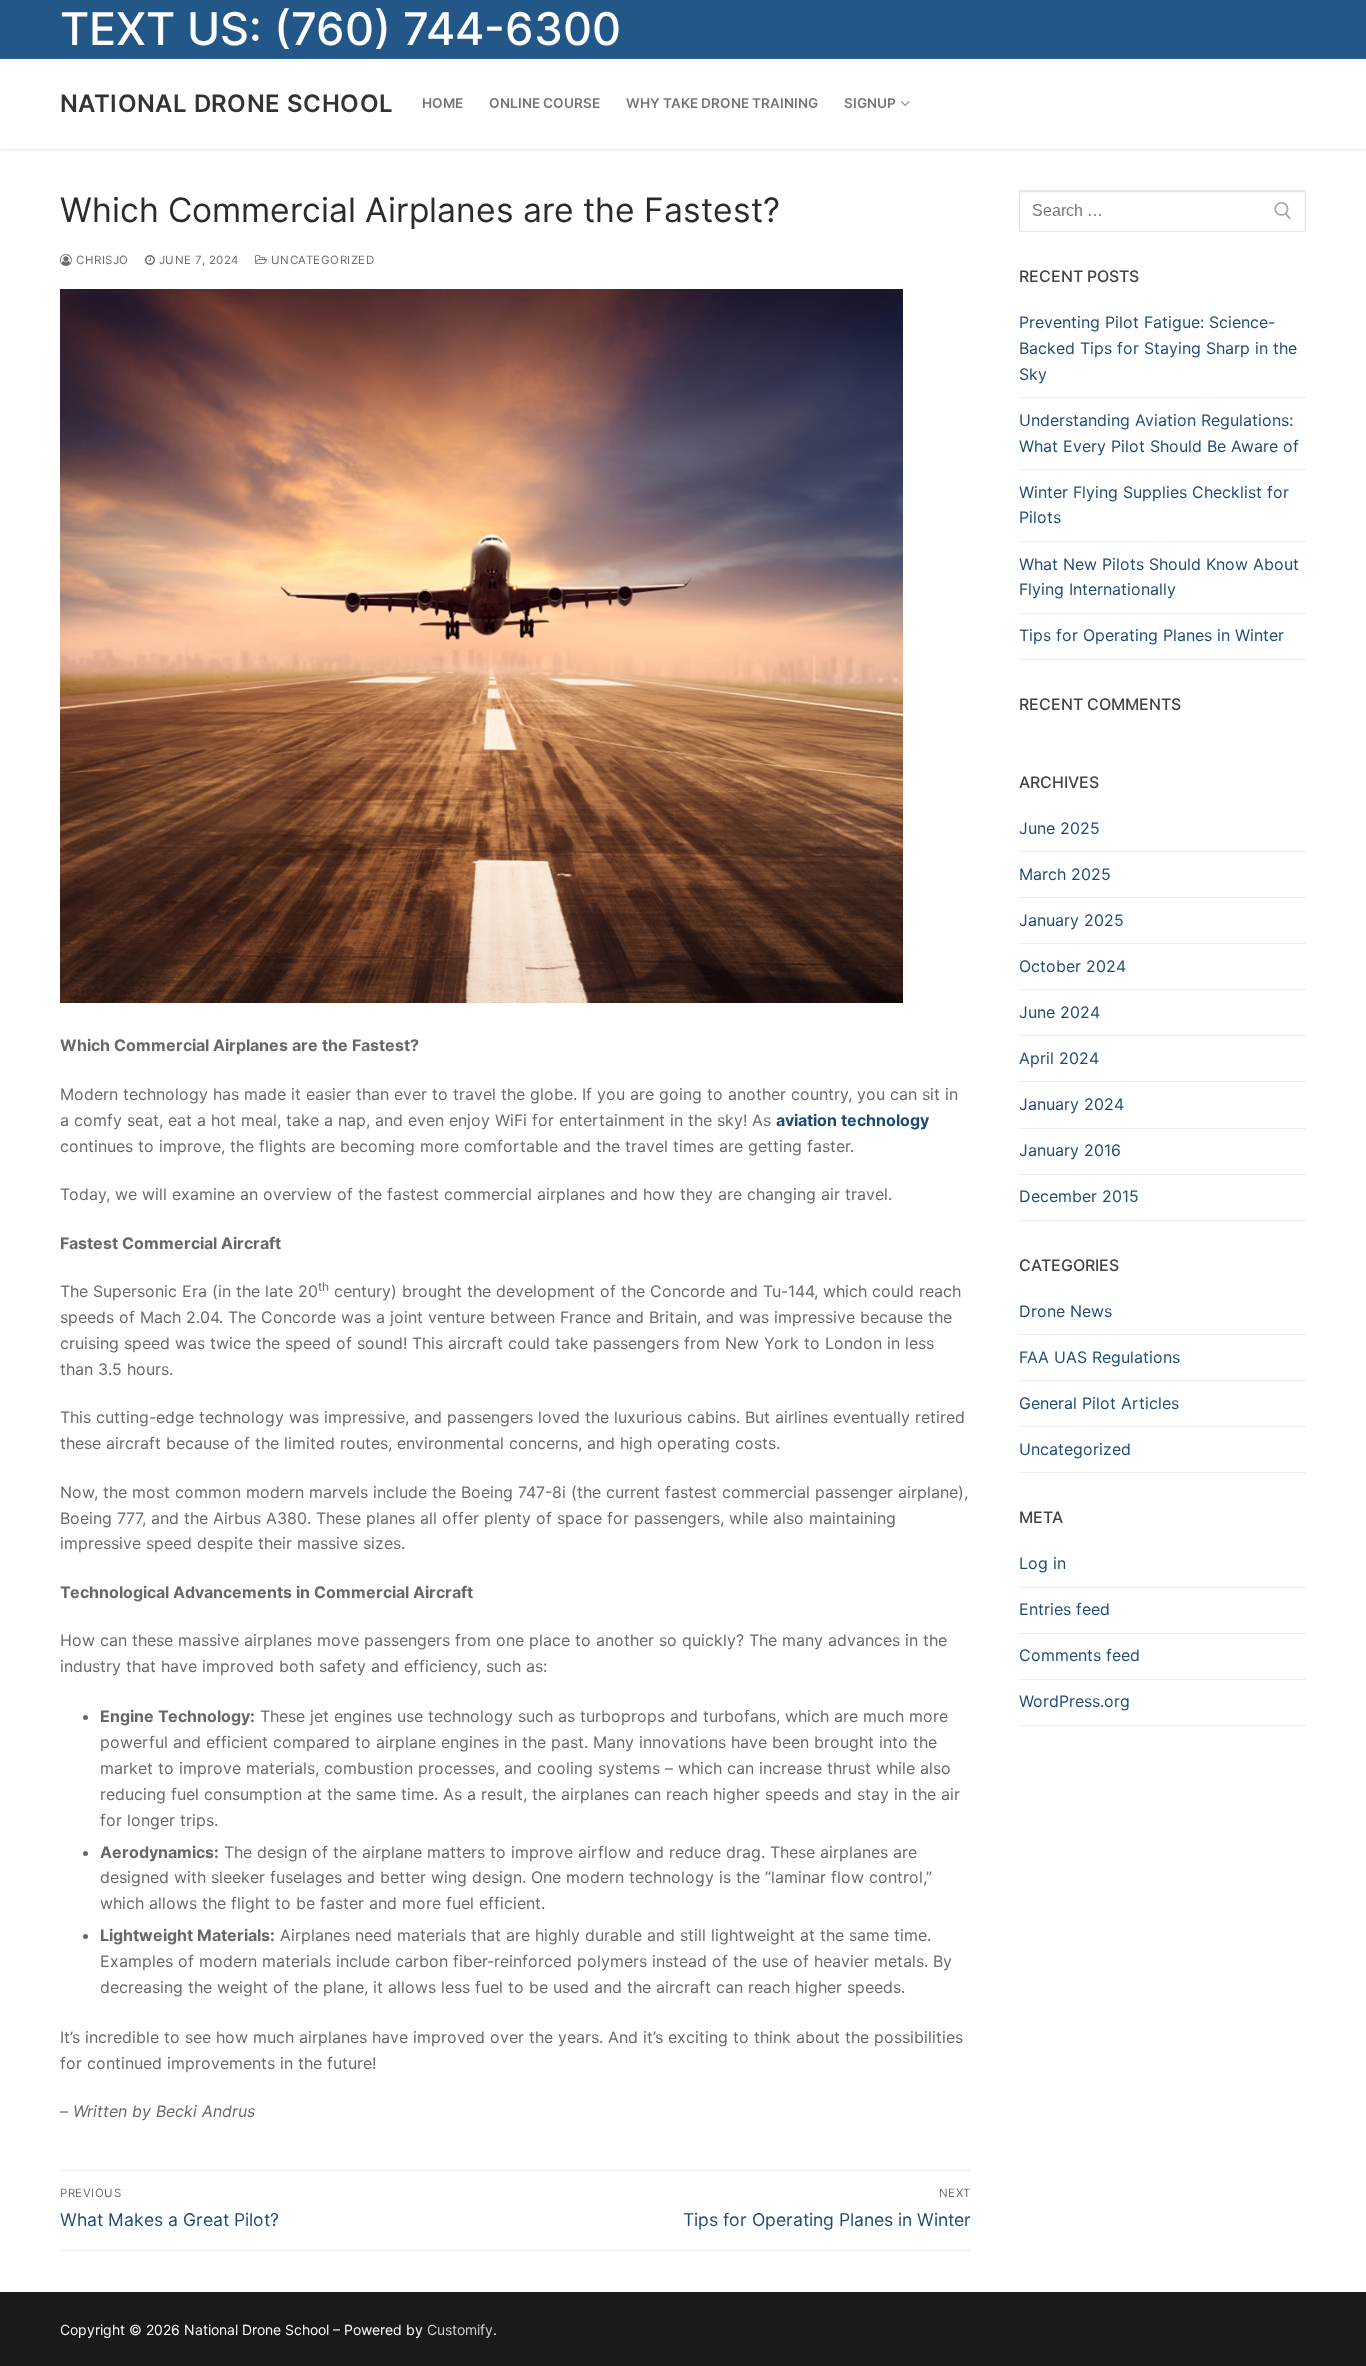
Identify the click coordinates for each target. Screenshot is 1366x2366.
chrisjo (101, 260)
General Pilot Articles (1099, 1403)
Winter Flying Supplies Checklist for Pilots (1154, 505)
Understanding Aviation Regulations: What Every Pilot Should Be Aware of (1159, 433)
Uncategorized (320, 260)
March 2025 (1065, 874)
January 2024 (1071, 1104)
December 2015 (1079, 1196)
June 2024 (1059, 1012)
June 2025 (1059, 828)
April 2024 (1059, 1058)
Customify (460, 2329)
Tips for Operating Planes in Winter (1151, 635)
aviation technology (852, 1120)
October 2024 (1072, 966)
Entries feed (1064, 1609)
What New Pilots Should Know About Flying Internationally (1159, 577)
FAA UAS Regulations (1099, 1357)
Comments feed (1079, 1655)
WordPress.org (1074, 1701)
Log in (1042, 1563)
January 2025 (1071, 920)
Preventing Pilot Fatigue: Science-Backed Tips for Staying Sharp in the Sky (1158, 348)
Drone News (1065, 1311)
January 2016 (1070, 1150)
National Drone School (226, 103)
